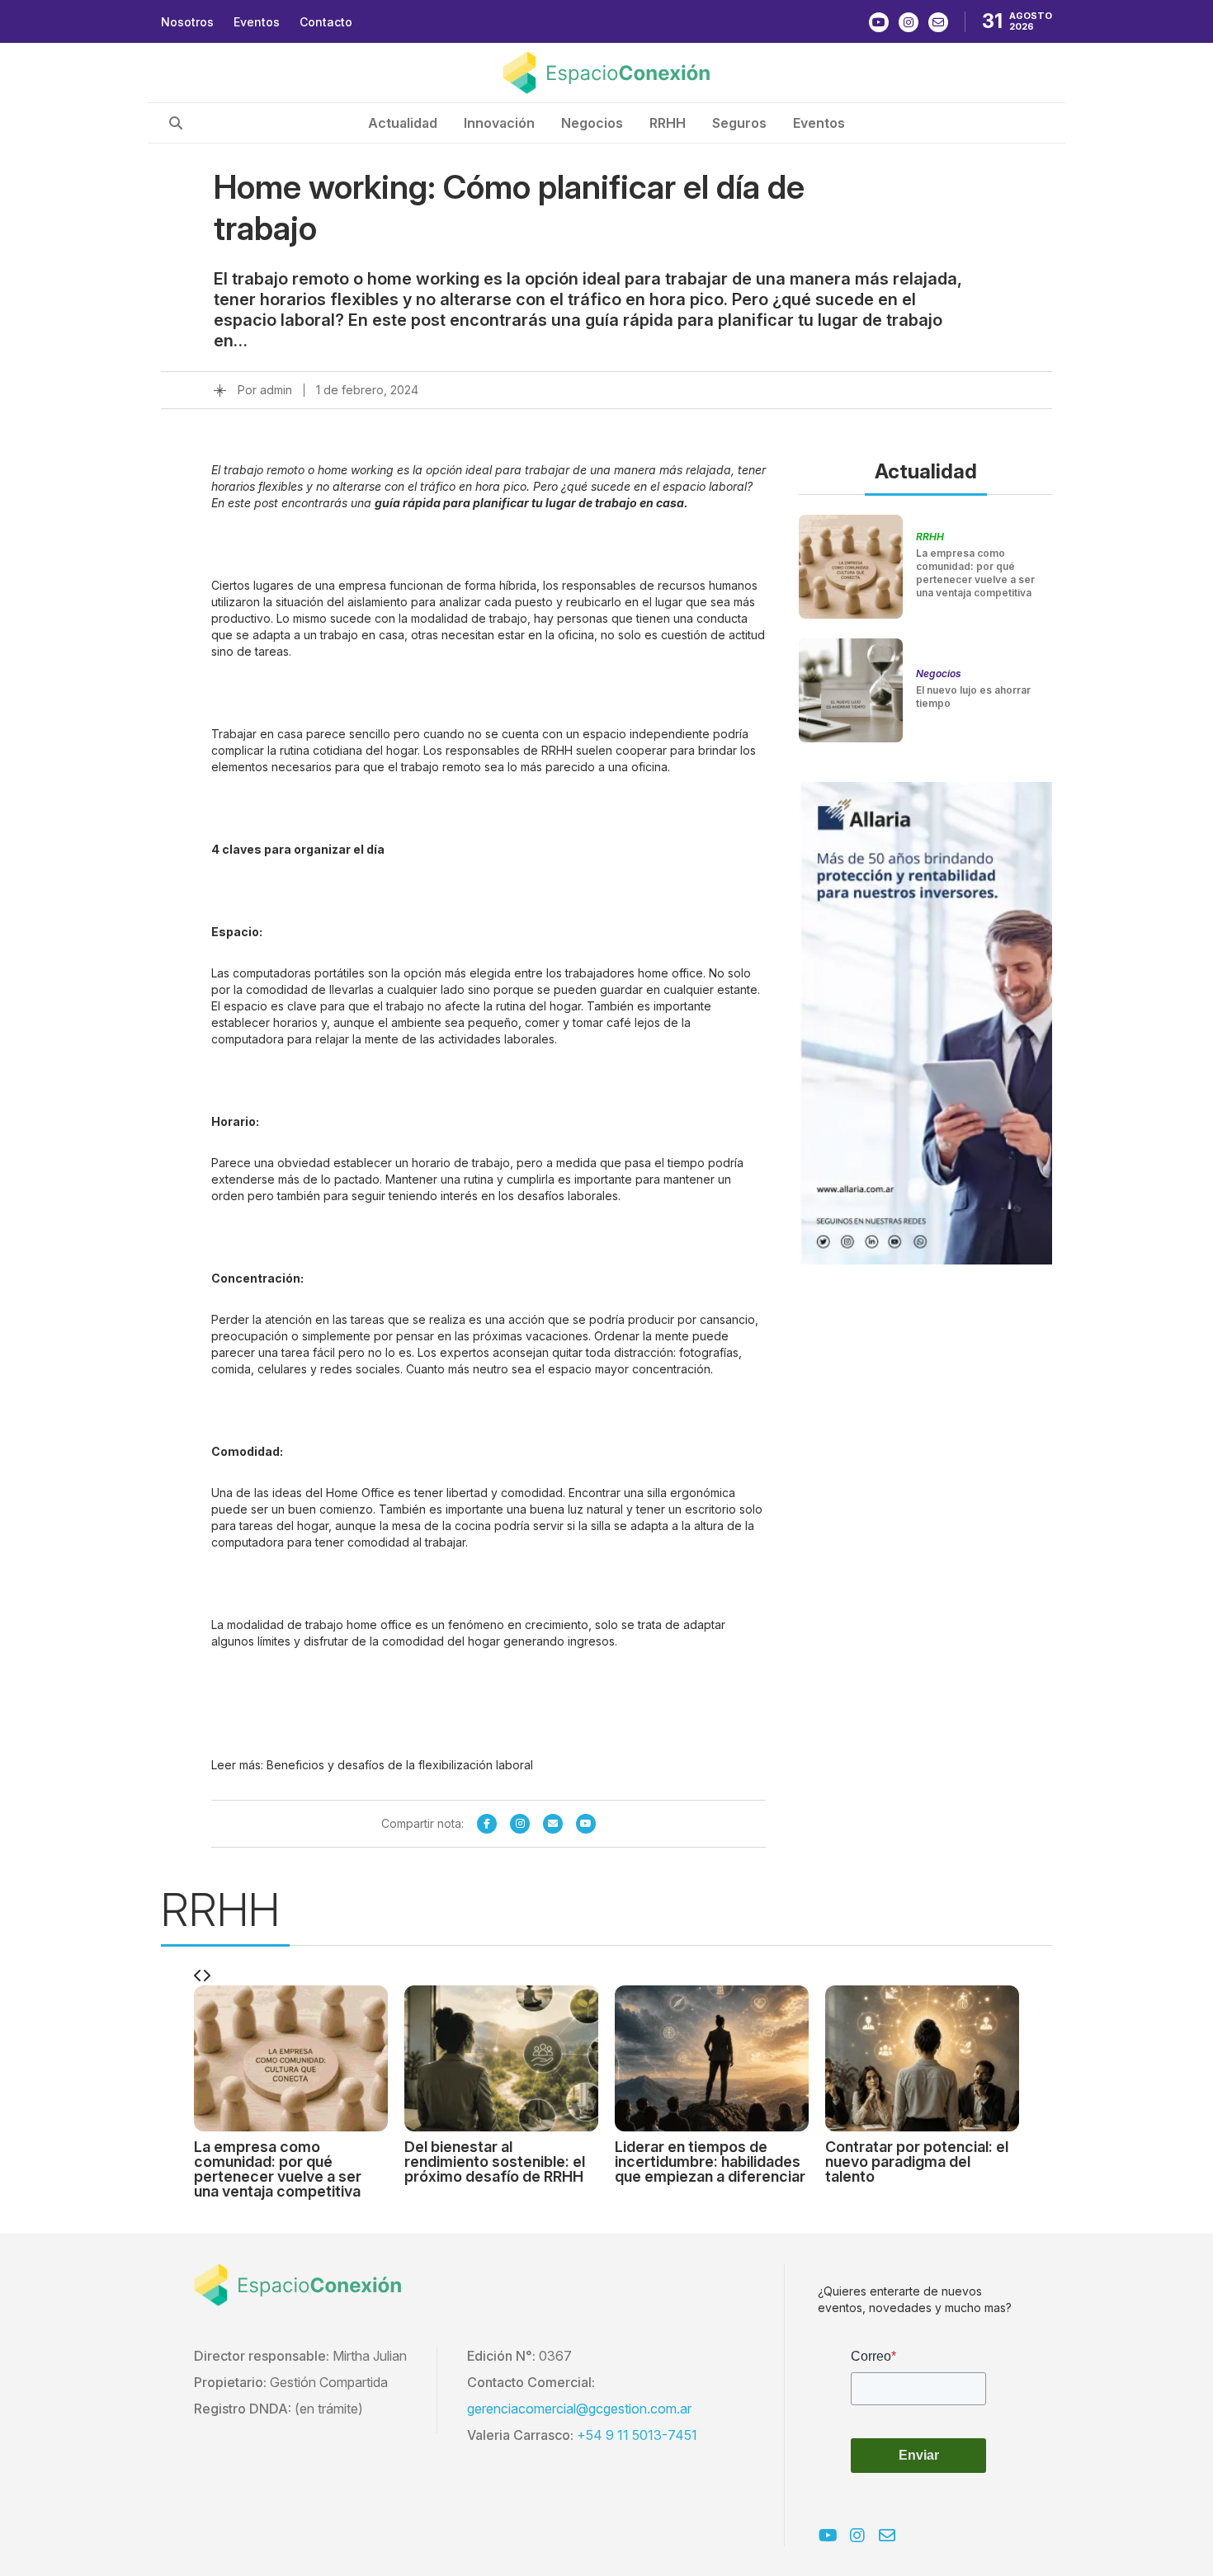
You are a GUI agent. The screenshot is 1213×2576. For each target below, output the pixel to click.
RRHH (668, 123)
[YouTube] (586, 1824)
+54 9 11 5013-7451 (637, 2435)
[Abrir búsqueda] (176, 123)
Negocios (592, 123)
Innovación (499, 123)
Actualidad (403, 123)
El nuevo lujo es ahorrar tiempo (973, 697)
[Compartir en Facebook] (487, 1824)
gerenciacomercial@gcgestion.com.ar (579, 2409)
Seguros (739, 123)
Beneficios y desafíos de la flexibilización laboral (400, 1765)
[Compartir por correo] (553, 1824)
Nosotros (187, 22)
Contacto (326, 22)
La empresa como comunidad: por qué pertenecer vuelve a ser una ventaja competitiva (975, 573)
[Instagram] (520, 1824)
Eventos (257, 22)
